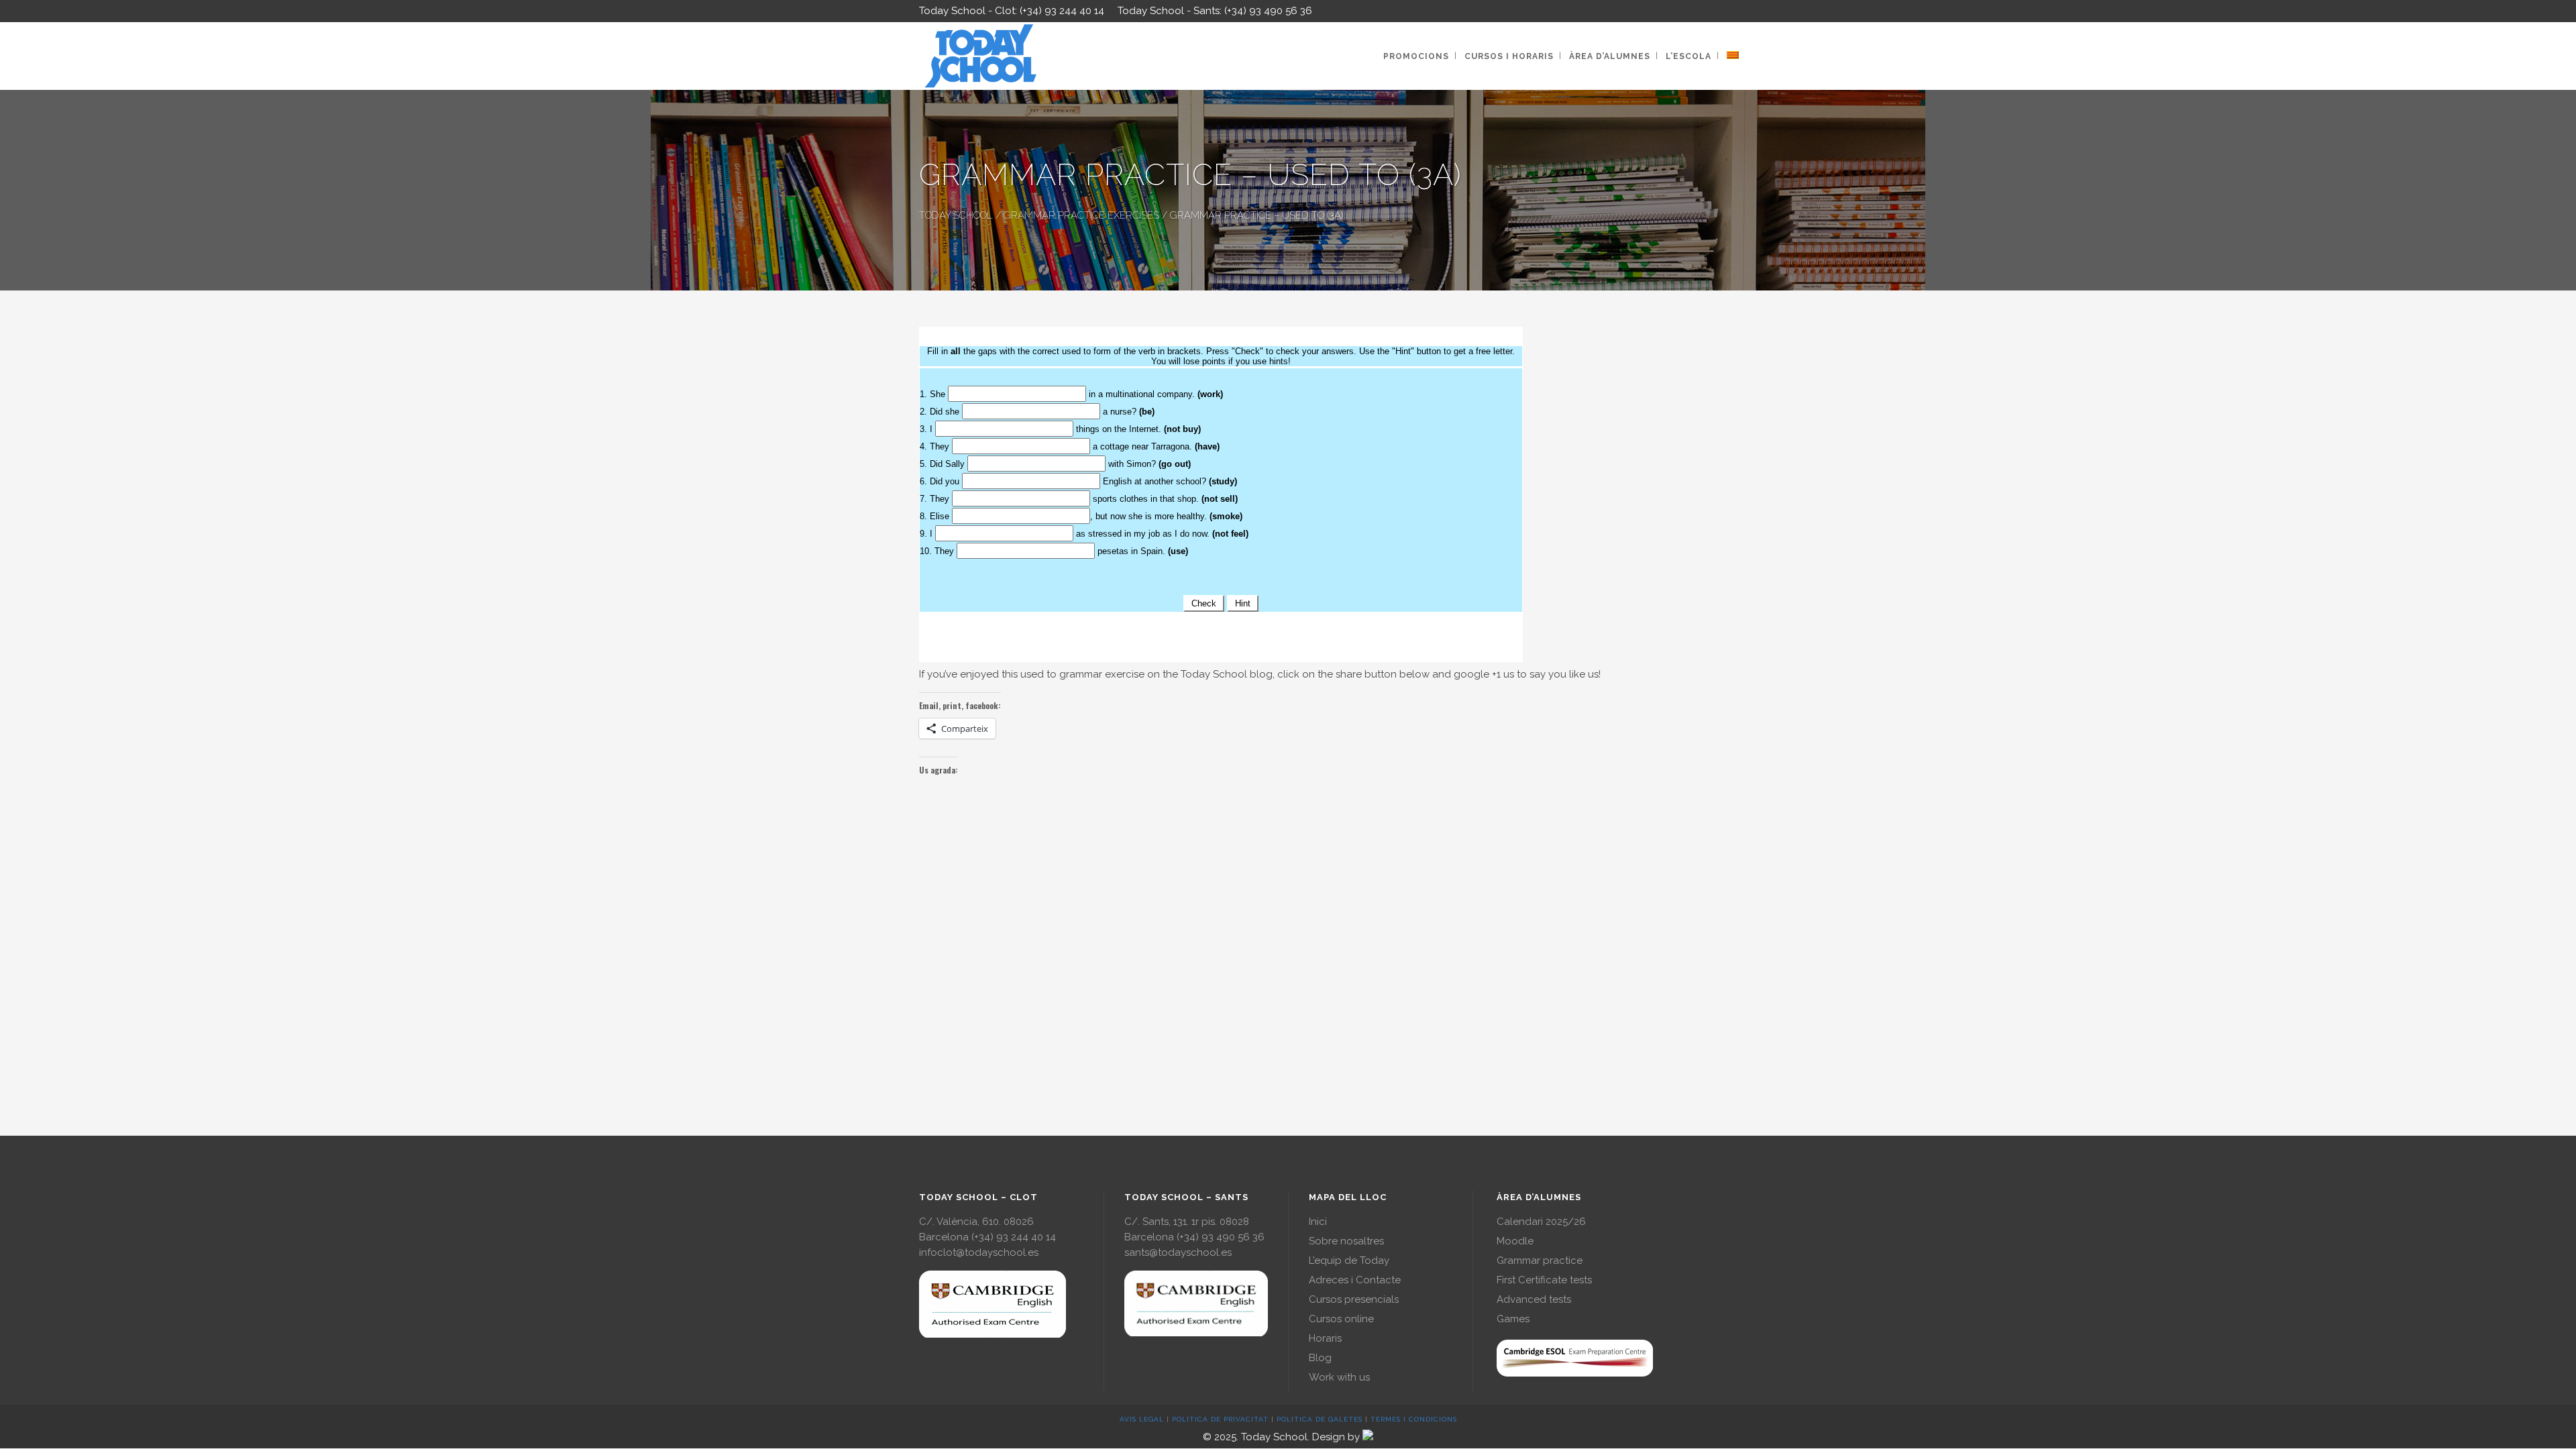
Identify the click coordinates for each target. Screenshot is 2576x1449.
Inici (1318, 1222)
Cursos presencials (1354, 1299)
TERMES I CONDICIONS (1414, 1419)
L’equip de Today (1349, 1260)
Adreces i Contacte (1355, 1280)
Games (1513, 1319)
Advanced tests (1534, 1299)
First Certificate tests (1544, 1280)
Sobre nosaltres (1346, 1241)
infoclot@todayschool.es (979, 1252)
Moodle (1515, 1241)
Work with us (1339, 1377)
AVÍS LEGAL (1142, 1419)
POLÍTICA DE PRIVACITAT (1220, 1419)
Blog (1320, 1358)
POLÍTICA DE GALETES (1320, 1419)
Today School (956, 215)
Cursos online (1341, 1319)
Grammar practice (1540, 1260)
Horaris (1325, 1338)
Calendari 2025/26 (1541, 1222)
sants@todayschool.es (1178, 1252)
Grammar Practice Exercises (1081, 215)
